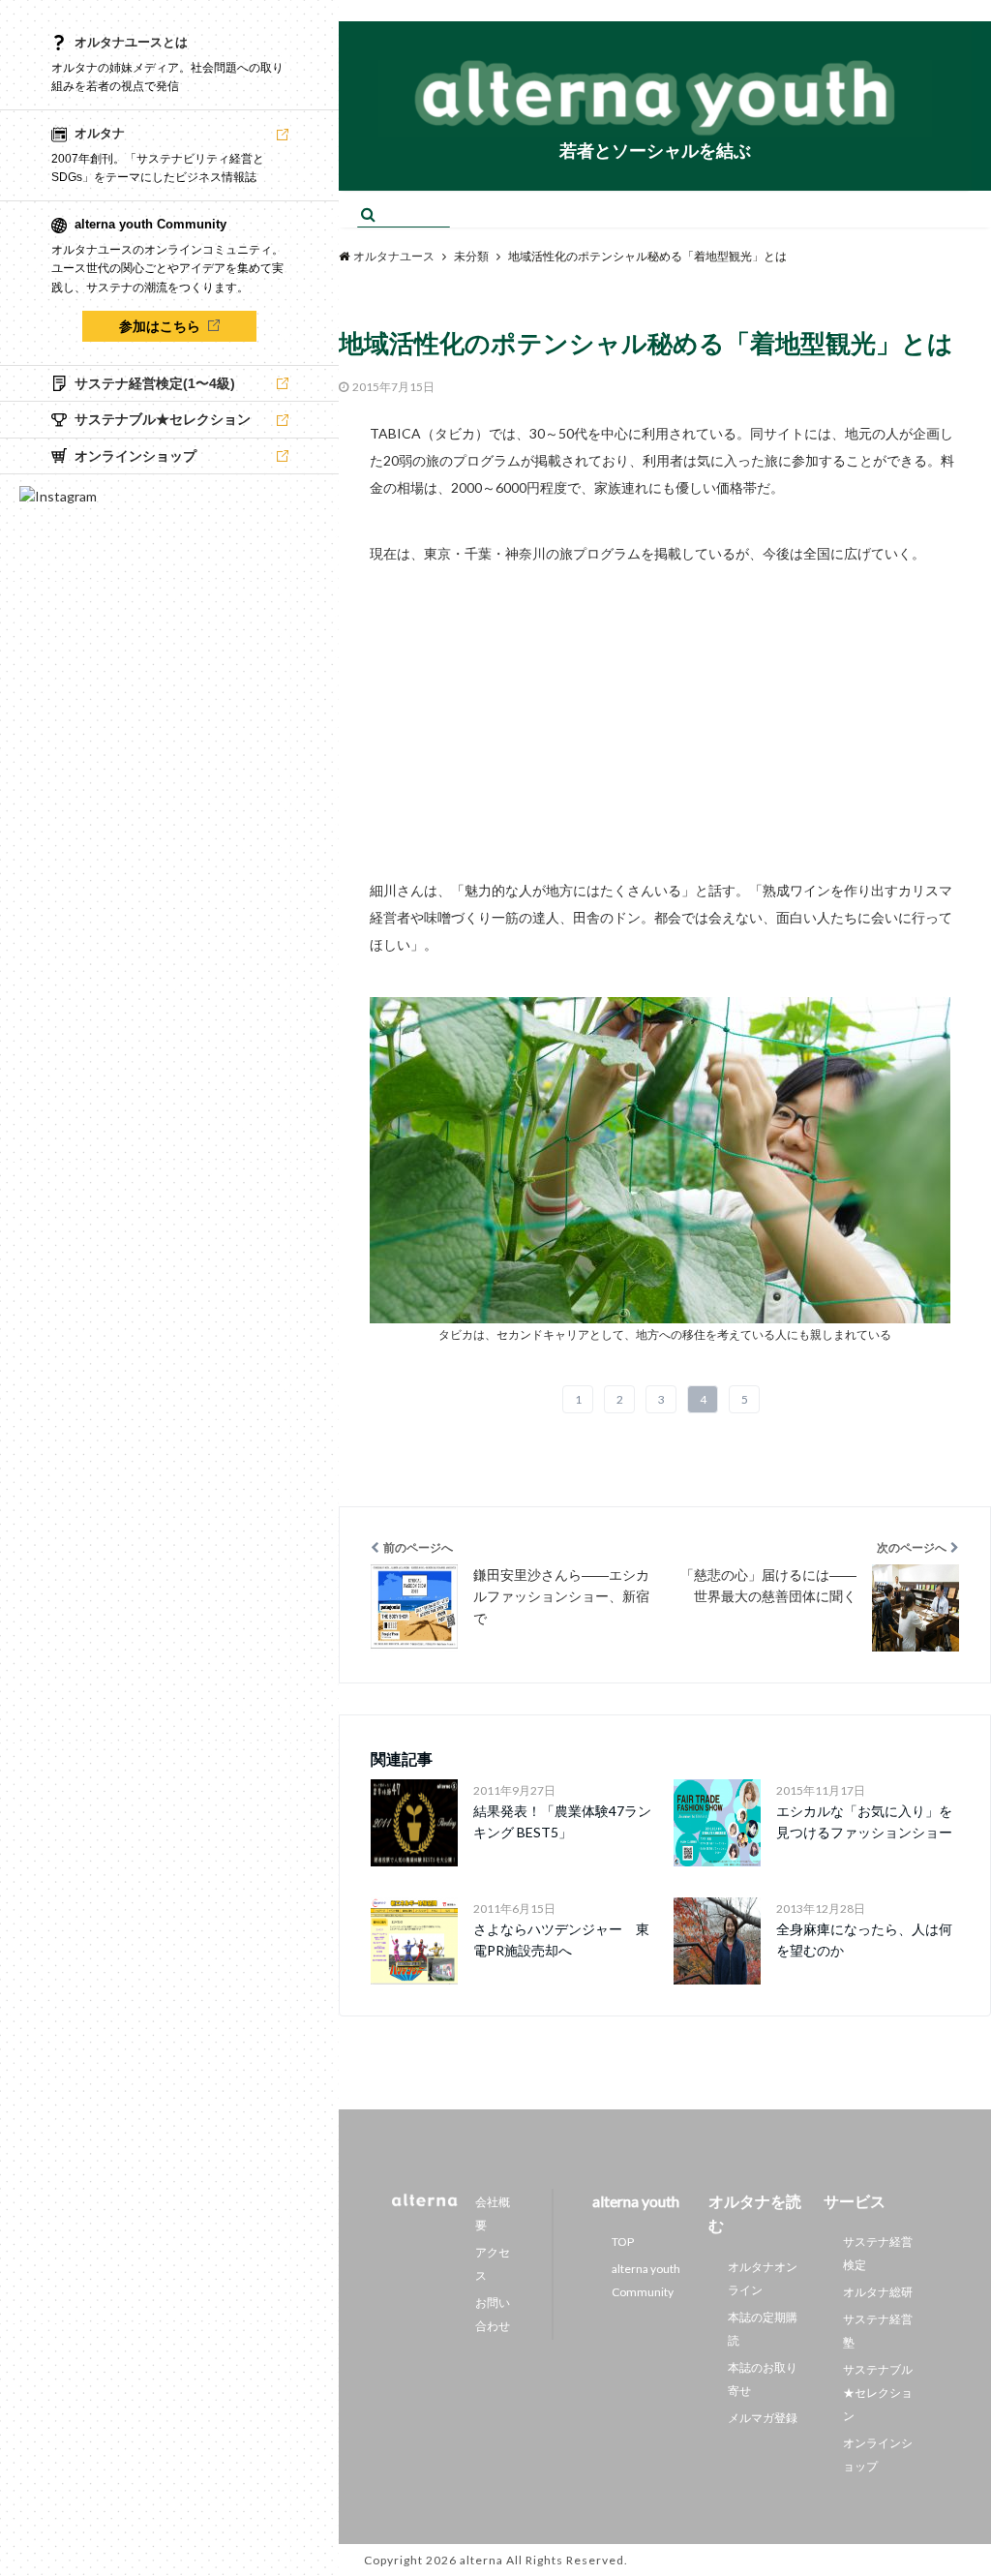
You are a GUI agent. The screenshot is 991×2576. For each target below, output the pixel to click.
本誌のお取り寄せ (763, 2379)
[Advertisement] (665, 703)
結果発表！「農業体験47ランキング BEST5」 (562, 1821)
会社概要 (493, 2213)
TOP (623, 2242)
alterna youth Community (646, 2280)
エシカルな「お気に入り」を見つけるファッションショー (864, 1821)
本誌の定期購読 (763, 2329)
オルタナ (100, 133)
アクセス (493, 2264)
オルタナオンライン (763, 2278)
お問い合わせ (493, 2314)
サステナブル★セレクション (878, 2393)
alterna (481, 2560)
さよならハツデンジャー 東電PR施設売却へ (561, 1940)
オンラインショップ (878, 2455)
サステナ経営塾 (878, 2331)
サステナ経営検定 (878, 2253)
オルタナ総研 (878, 2292)
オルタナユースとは (131, 42)
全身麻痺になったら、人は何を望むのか (864, 1940)
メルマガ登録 (763, 2418)
